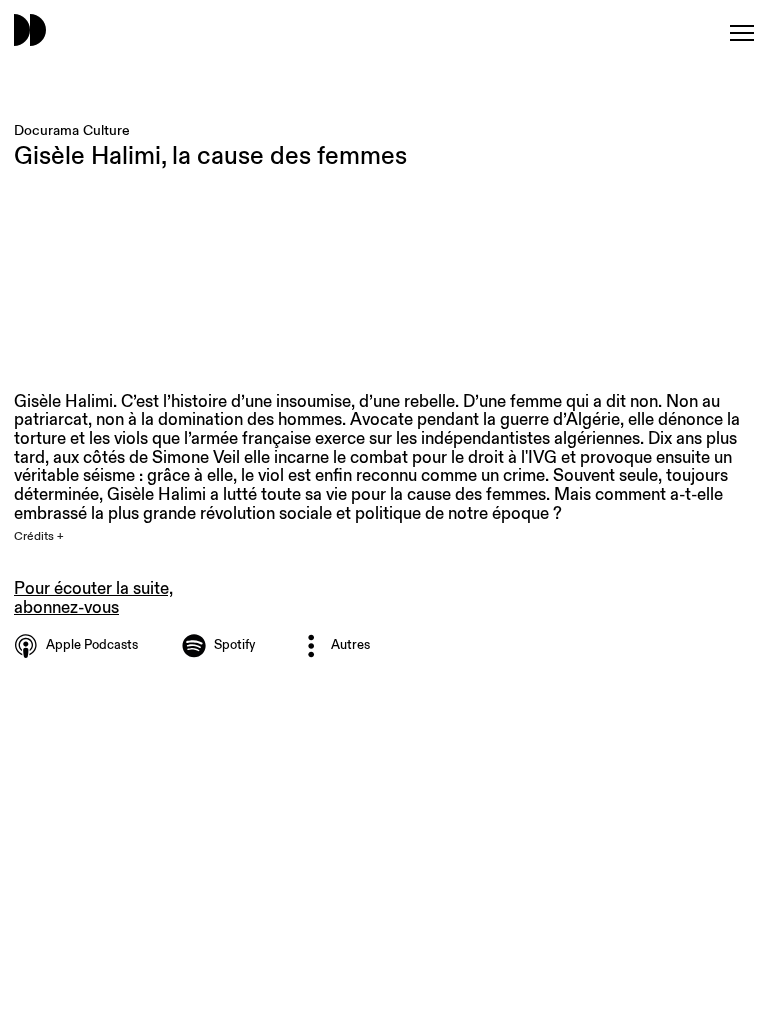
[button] (50, 537)
